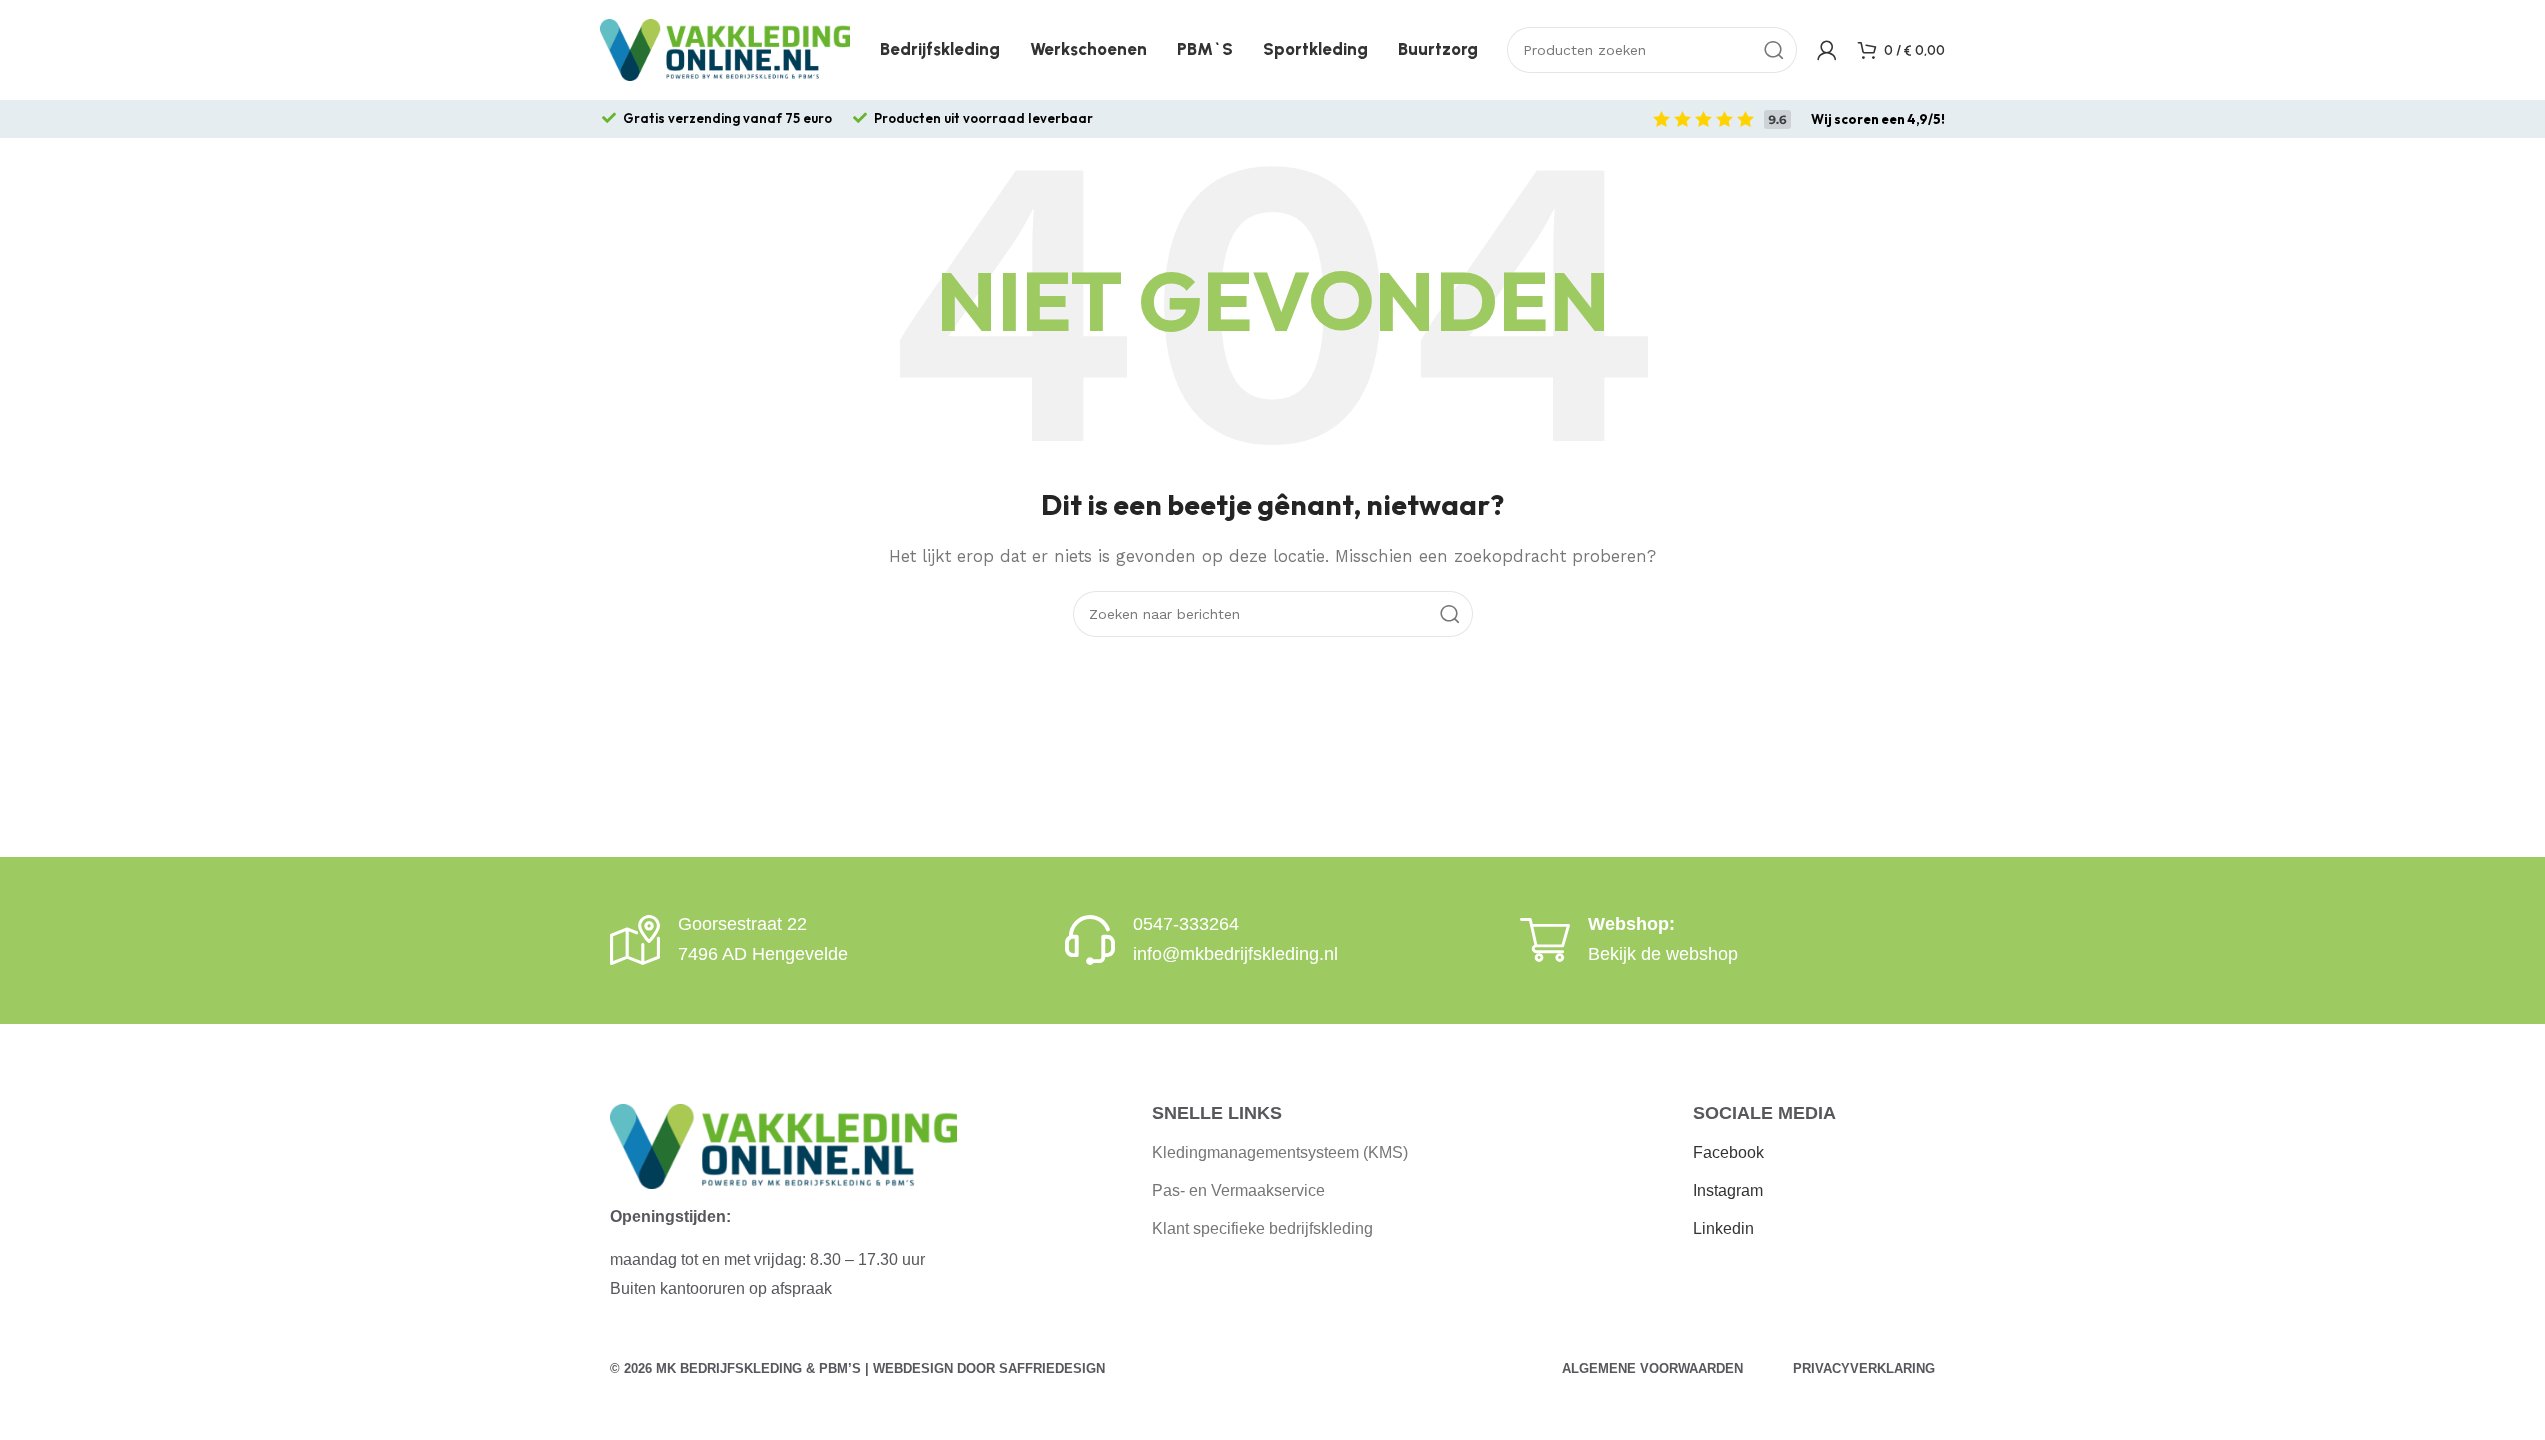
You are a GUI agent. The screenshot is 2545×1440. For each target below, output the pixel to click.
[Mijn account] (1827, 50)
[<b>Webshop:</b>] (1545, 940)
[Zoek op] (1774, 50)
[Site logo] (725, 49)
